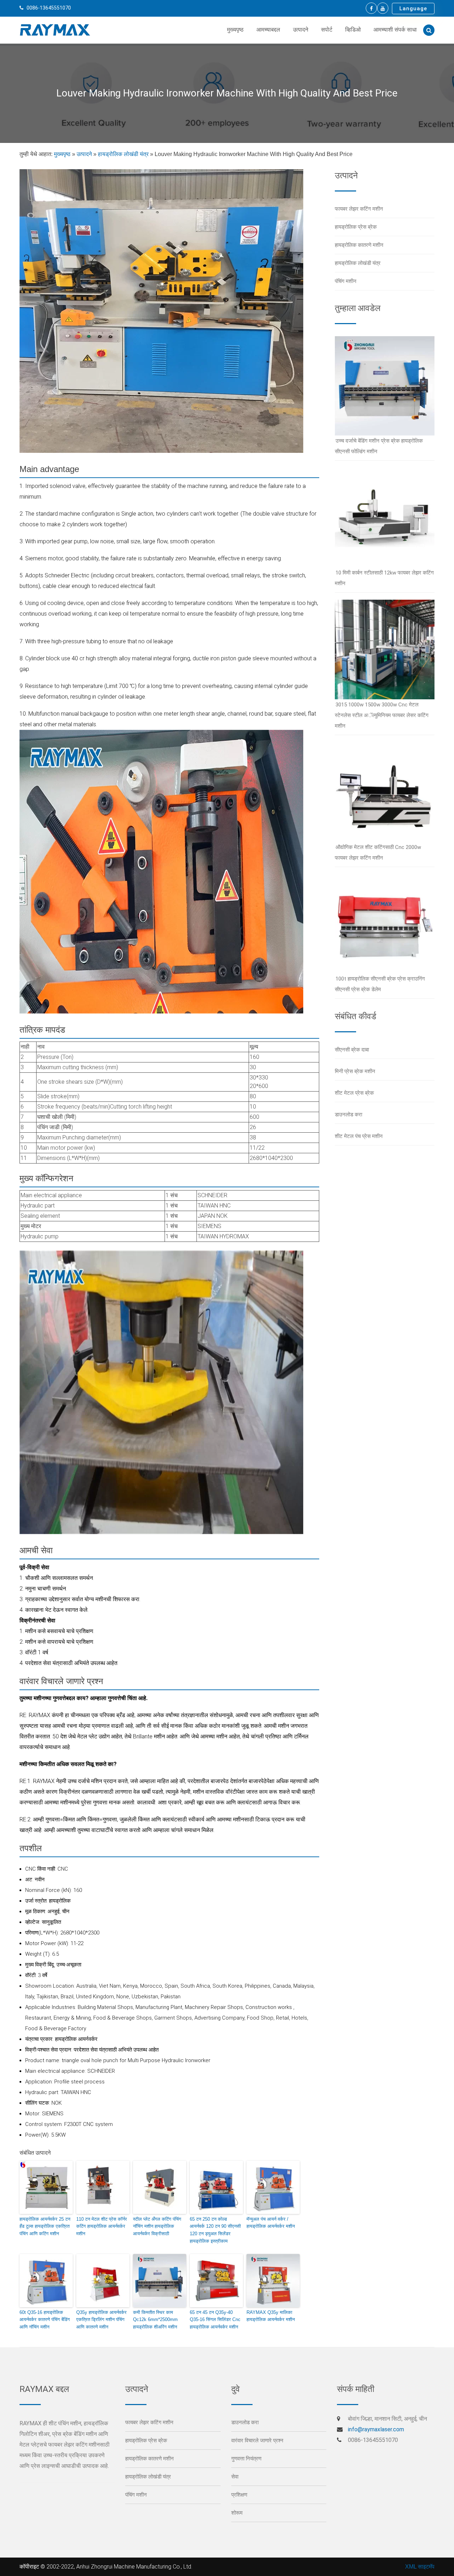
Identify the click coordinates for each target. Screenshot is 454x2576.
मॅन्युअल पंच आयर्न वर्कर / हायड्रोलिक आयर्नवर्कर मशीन (271, 2223)
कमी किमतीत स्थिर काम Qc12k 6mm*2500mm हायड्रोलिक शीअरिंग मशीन (155, 2320)
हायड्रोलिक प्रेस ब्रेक (356, 227)
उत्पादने (301, 30)
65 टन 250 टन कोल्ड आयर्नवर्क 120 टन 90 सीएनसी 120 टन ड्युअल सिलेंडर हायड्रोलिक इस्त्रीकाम (215, 2230)
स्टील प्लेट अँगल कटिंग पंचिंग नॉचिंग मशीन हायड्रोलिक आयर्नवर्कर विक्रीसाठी (157, 2227)
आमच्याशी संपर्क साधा (395, 30)
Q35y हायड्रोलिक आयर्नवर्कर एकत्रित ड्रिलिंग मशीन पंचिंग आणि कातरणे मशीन (101, 2320)
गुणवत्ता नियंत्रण (246, 2459)
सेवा (235, 2477)
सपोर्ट (327, 30)
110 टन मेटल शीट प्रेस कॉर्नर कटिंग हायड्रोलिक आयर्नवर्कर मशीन (102, 2227)
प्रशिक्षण (239, 2495)
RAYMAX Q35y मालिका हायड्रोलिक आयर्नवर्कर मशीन (271, 2316)
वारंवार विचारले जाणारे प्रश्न (257, 2441)
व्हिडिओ (353, 30)
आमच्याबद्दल (268, 30)
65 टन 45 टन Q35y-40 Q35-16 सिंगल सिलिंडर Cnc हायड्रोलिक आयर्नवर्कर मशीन (215, 2320)
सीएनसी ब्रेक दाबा (352, 1050)
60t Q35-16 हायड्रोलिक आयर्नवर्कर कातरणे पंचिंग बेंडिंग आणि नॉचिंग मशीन (45, 2320)
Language (413, 9)
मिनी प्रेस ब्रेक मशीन (355, 1071)
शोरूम (237, 2513)
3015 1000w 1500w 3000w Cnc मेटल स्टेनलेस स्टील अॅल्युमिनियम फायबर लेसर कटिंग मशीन (382, 715)
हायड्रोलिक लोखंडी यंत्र (123, 154)
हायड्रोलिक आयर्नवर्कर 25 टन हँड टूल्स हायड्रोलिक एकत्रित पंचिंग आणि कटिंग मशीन (45, 2227)
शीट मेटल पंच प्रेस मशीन (359, 1136)
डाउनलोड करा (348, 1115)
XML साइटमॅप (420, 2567)
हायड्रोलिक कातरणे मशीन (359, 245)
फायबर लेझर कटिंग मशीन (359, 209)
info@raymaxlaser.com (376, 2429)
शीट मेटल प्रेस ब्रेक (354, 1093)
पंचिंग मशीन (346, 281)
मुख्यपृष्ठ (235, 30)
